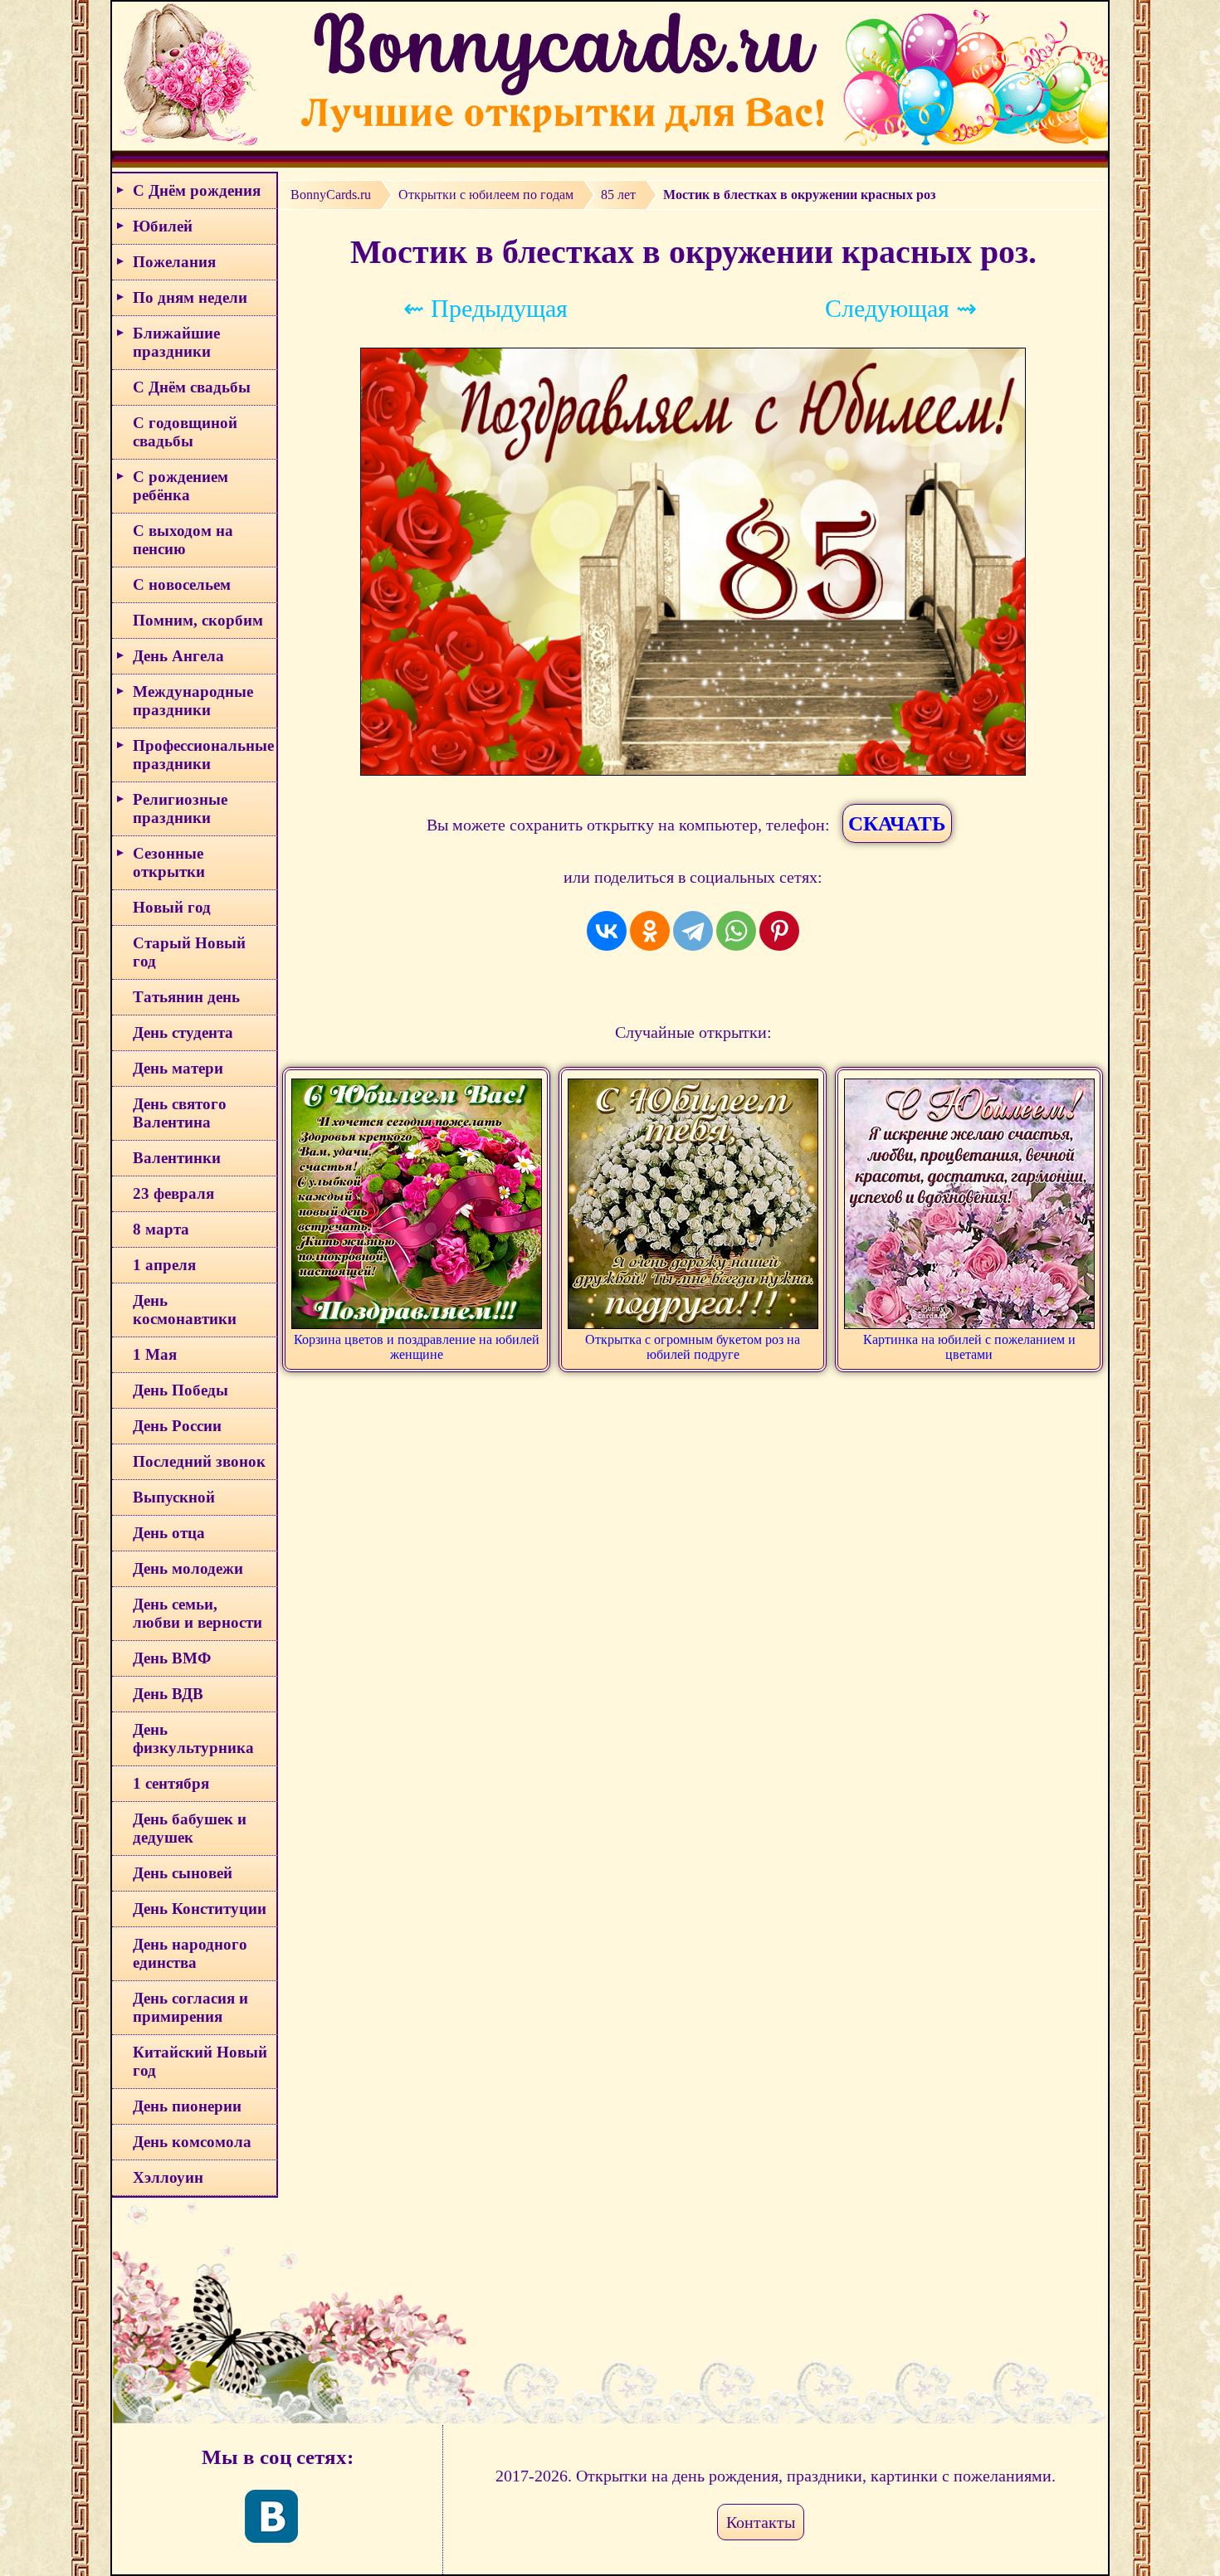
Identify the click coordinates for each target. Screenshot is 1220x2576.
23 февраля (173, 1193)
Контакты (761, 2522)
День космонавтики (185, 1310)
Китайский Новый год (200, 2061)
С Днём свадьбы (192, 387)
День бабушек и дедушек (190, 1828)
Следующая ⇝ (901, 308)
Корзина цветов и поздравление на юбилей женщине (417, 1347)
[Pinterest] (779, 931)
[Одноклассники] (650, 931)
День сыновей (183, 1873)
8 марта (161, 1229)
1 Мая (155, 1354)
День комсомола (192, 2142)
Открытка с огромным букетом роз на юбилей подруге (693, 1347)
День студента (183, 1032)
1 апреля (164, 1265)
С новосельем (182, 584)
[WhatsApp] (736, 931)
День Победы (181, 1390)
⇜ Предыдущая (486, 308)
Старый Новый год (189, 952)
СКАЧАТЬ (897, 823)
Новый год (172, 907)
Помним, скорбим (198, 620)
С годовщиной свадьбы (185, 432)
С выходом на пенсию (183, 540)
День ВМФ (172, 1658)
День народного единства (190, 1953)
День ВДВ (168, 1694)
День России (177, 1426)
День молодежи (188, 1568)
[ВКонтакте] (607, 931)
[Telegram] (693, 931)
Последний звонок (199, 1461)
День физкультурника (193, 1738)
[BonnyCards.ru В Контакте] (271, 2516)
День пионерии (187, 2106)
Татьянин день (186, 997)
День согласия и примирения (190, 2007)
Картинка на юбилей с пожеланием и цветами (969, 1347)
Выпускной (174, 1497)
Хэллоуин (168, 2177)
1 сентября (171, 1783)
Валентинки (177, 1158)
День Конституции (200, 1909)
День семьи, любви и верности (198, 1613)
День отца (169, 1533)
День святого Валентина (180, 1113)
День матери (178, 1068)
